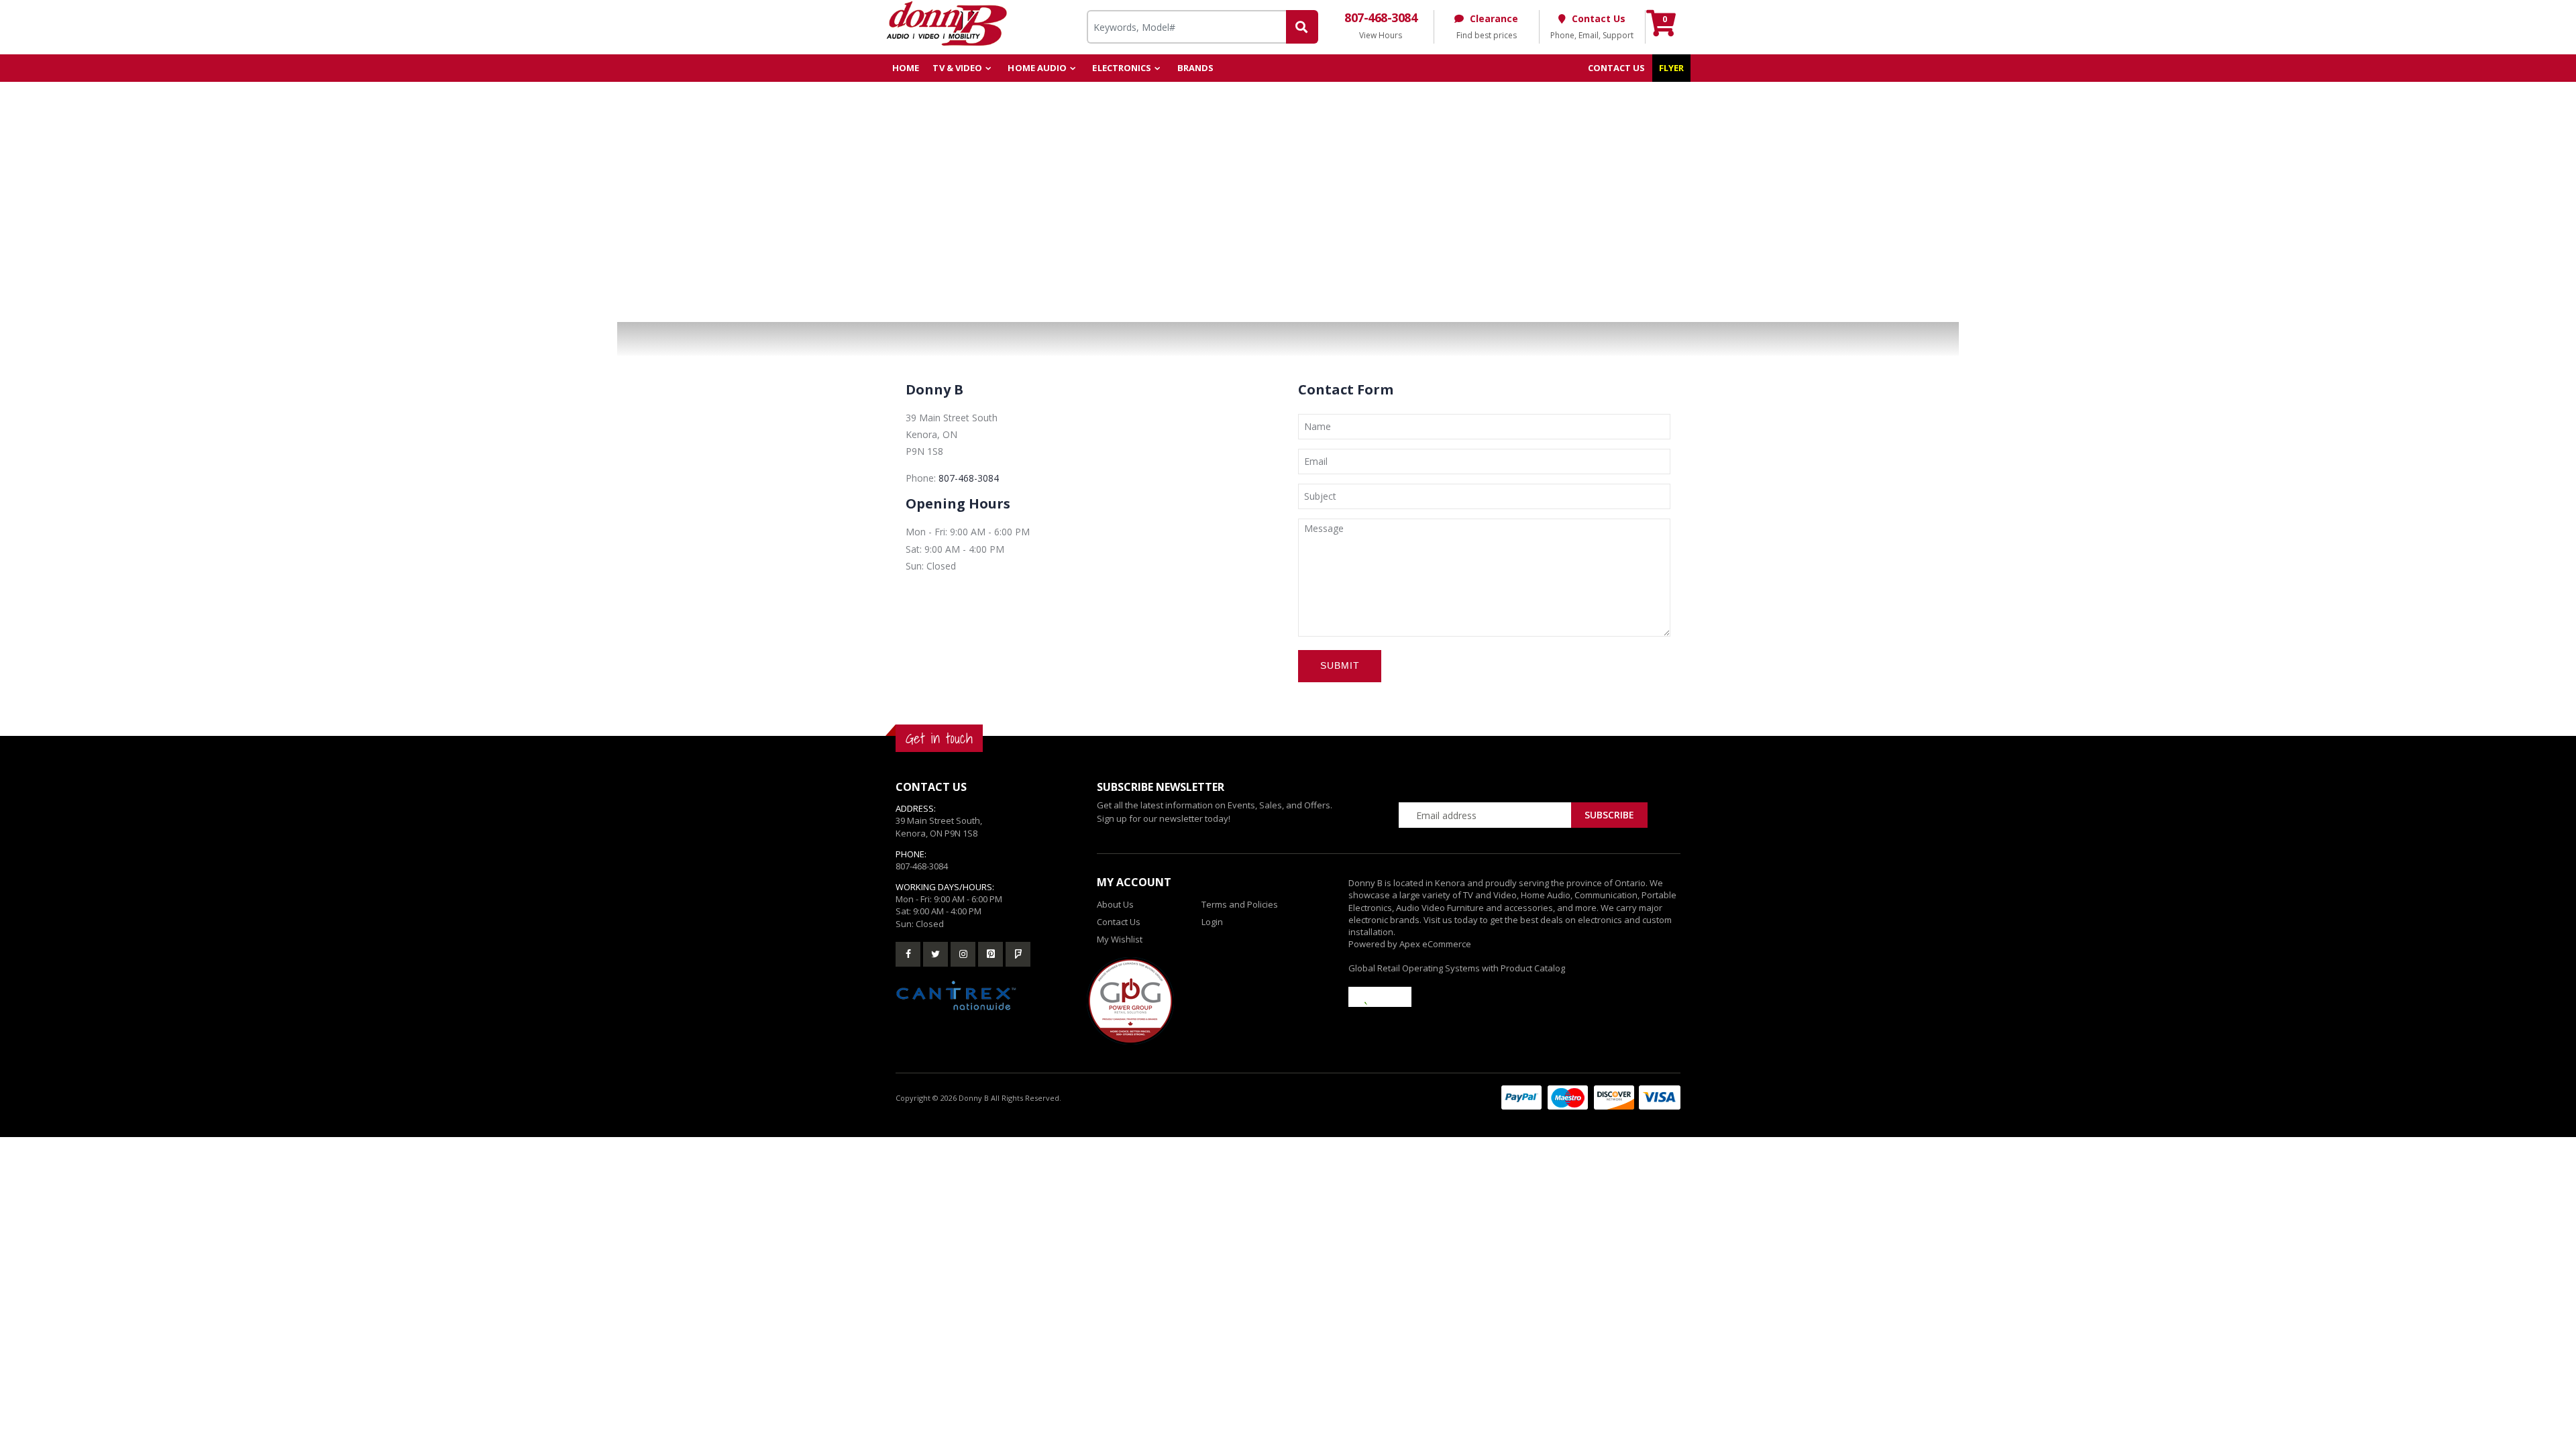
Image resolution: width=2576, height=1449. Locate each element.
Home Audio (1037, 68)
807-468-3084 (969, 478)
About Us (1115, 904)
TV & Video (957, 68)
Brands (1196, 68)
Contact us (1617, 68)
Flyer (1672, 68)
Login (1212, 922)
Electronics (1122, 68)
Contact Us (1119, 922)
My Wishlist (1120, 939)
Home (906, 68)
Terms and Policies (1240, 904)
